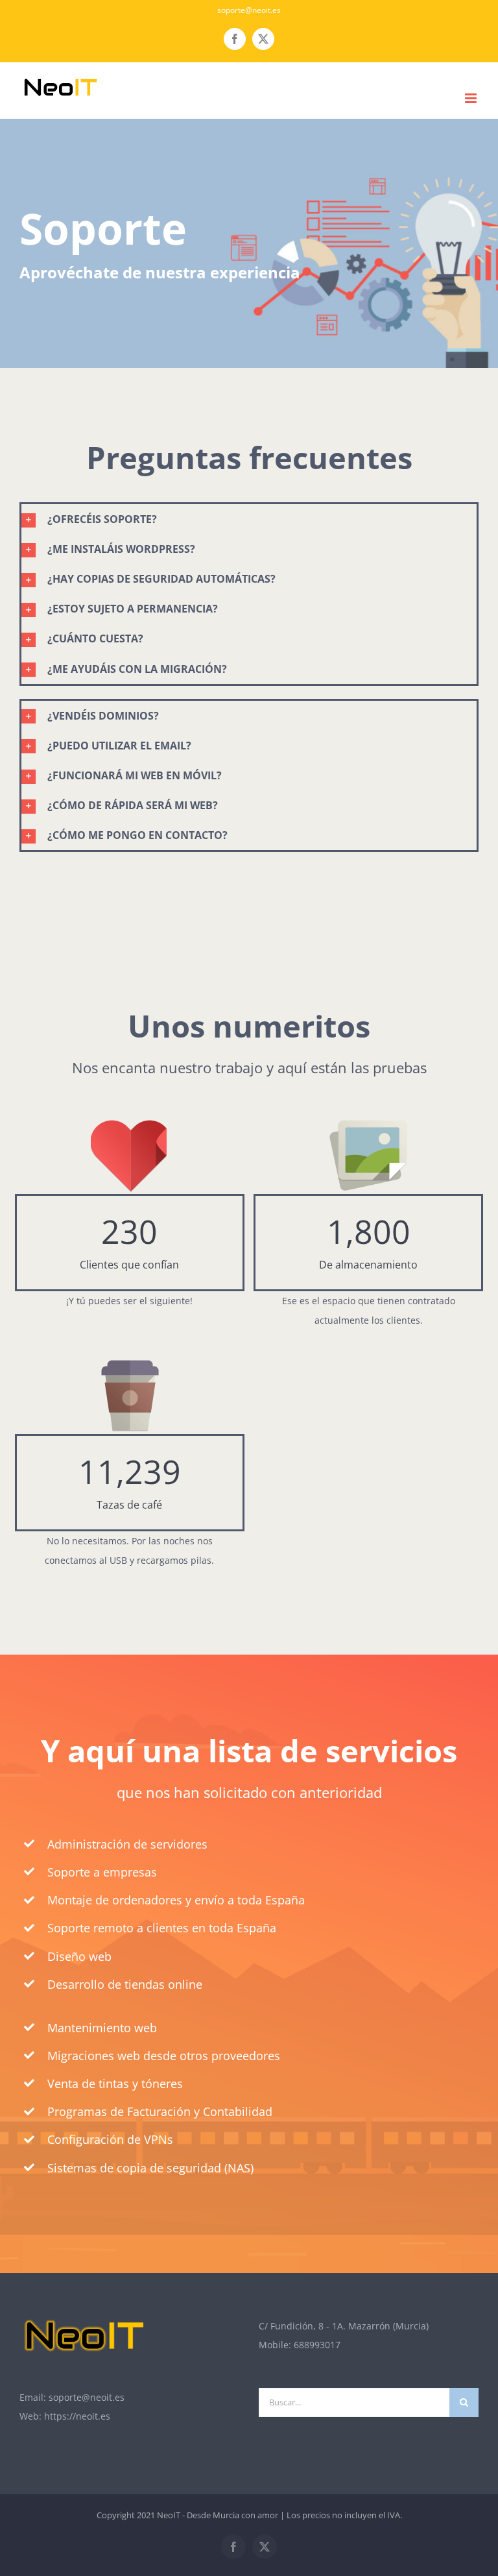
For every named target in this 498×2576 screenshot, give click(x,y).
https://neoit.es (77, 2416)
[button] (249, 519)
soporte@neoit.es (249, 10)
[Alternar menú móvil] (472, 98)
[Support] (249, 243)
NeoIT (169, 2515)
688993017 (317, 2345)
